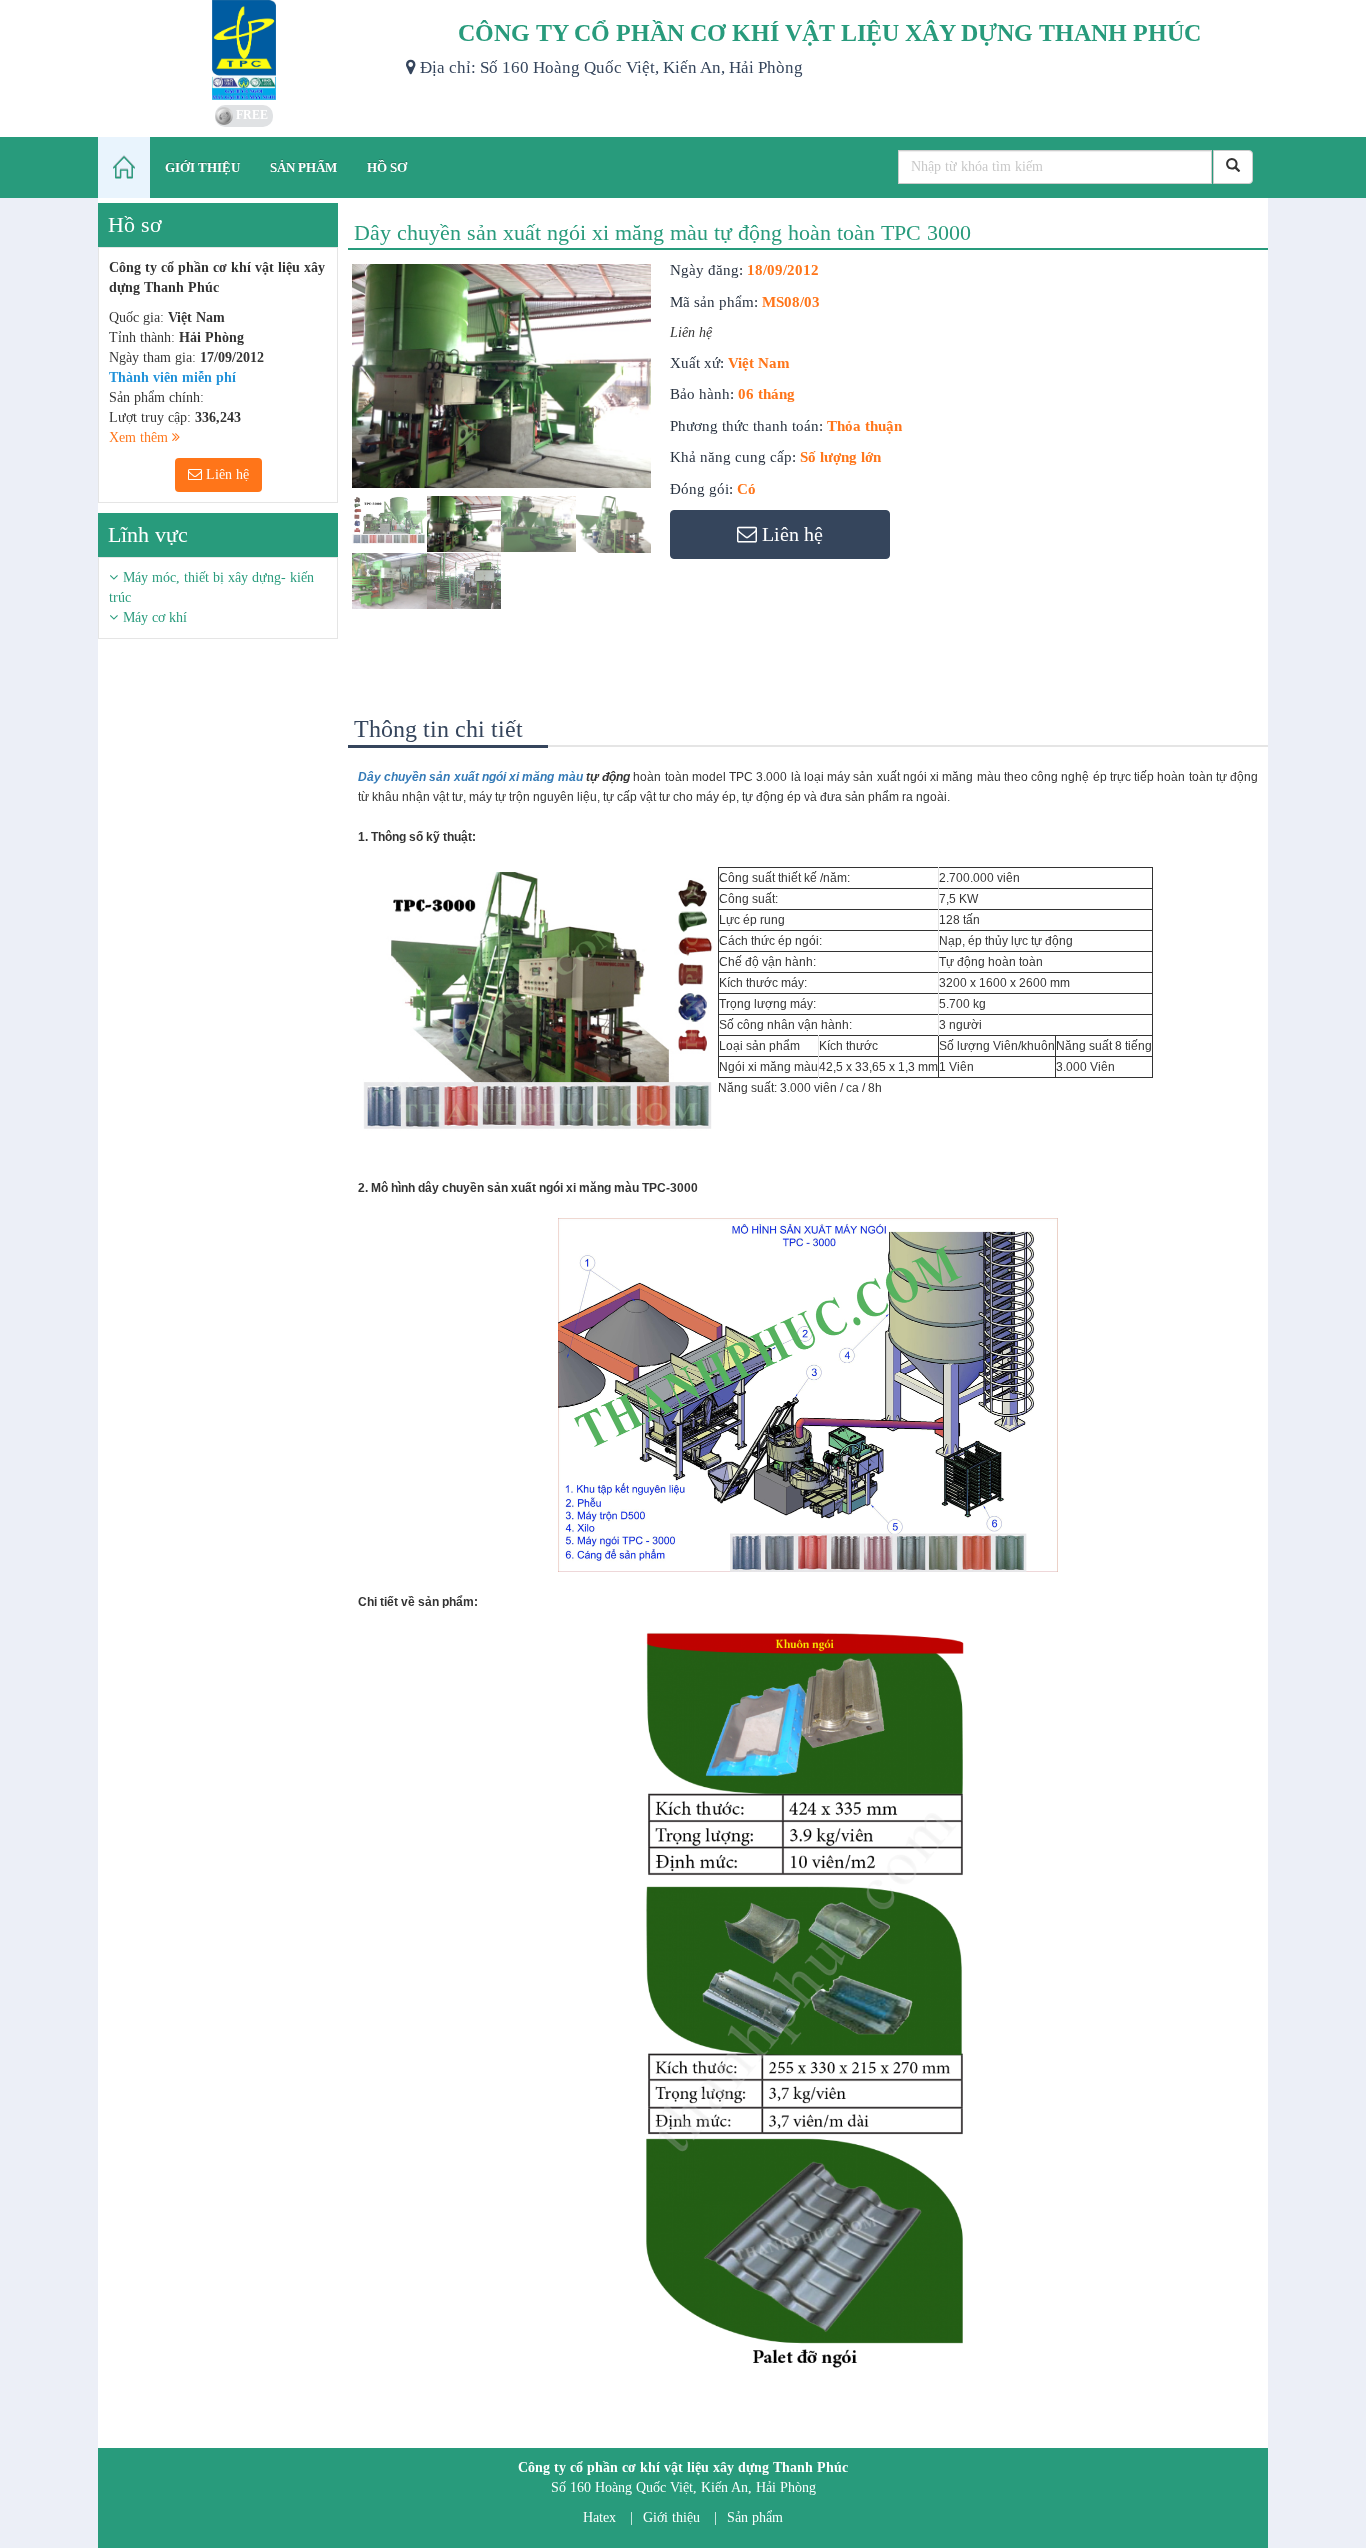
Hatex (599, 2517)
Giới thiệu (671, 2517)
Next (687, 455)
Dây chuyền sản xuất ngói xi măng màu (470, 777)
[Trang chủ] (124, 167)
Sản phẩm (755, 2517)
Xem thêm (140, 437)
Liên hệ (225, 474)
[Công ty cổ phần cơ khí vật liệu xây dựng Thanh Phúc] (244, 50)
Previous (322, 455)
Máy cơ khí (155, 617)
